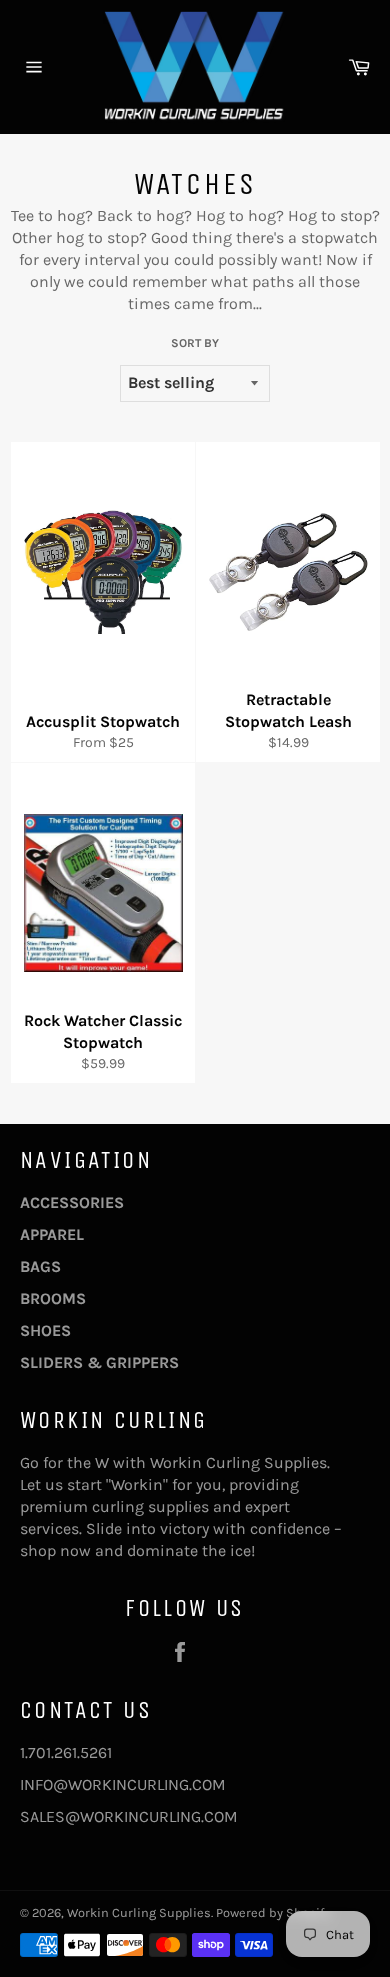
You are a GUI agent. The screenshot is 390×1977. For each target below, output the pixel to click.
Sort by (195, 343)
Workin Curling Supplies (139, 1912)
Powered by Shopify (273, 1912)
